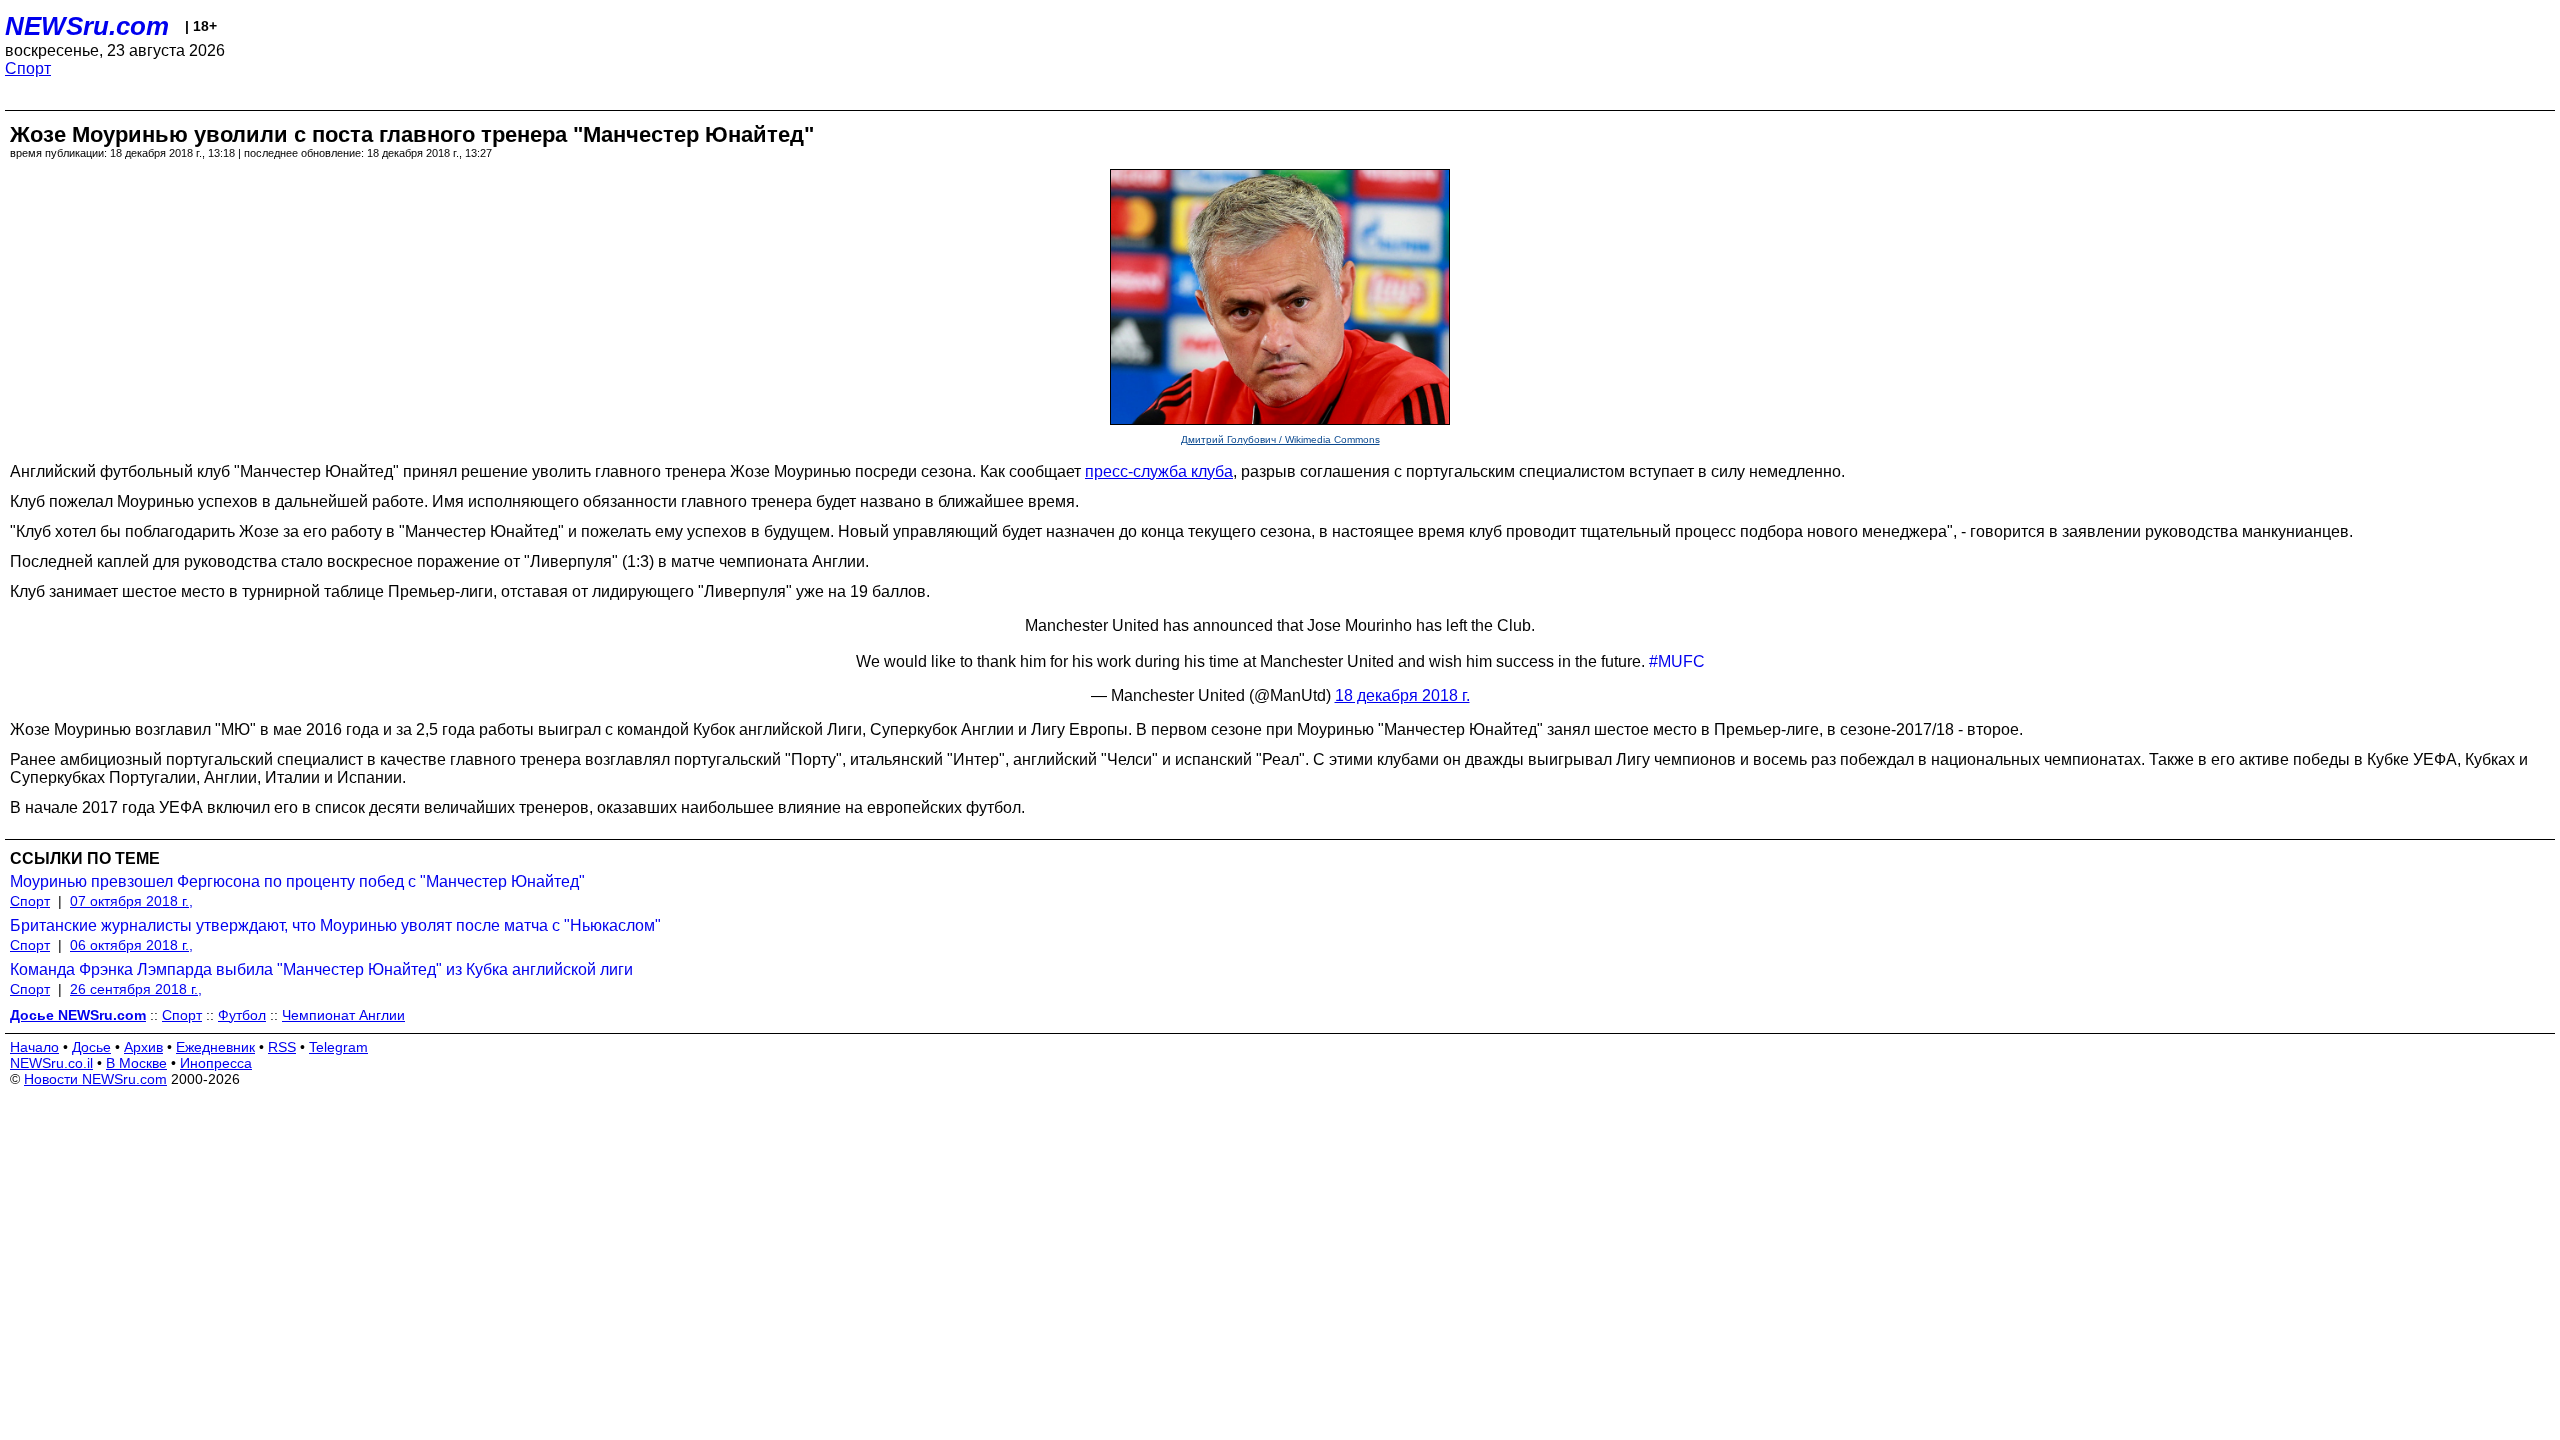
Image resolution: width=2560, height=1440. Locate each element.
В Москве (136, 1063)
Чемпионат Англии (343, 1015)
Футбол (242, 1015)
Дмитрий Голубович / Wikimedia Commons (1280, 439)
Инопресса (216, 1063)
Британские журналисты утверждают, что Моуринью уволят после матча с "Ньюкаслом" (335, 925)
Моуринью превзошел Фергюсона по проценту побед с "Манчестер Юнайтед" (297, 881)
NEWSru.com (87, 26)
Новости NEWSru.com (95, 1079)
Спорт (28, 68)
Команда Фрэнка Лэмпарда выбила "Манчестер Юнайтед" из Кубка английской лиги (321, 969)
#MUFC (1677, 661)
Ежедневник (215, 1047)
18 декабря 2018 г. (1402, 695)
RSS (282, 1047)
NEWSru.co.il (51, 1063)
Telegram (338, 1047)
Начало (34, 1047)
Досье (91, 1047)
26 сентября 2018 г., (136, 989)
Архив (143, 1047)
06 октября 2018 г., (131, 945)
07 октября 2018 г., (131, 901)
